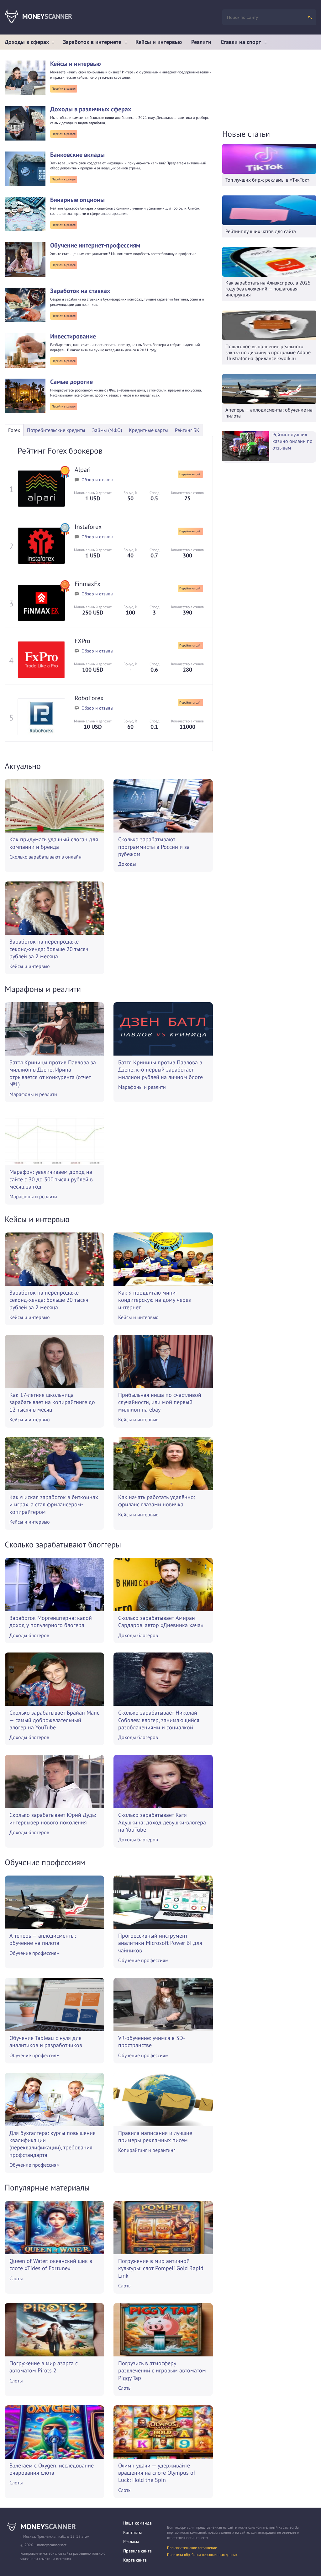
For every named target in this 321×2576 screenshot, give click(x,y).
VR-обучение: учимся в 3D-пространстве (152, 2041)
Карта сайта (135, 2560)
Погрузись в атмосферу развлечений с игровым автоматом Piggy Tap (162, 2371)
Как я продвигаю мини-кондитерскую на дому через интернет (155, 1300)
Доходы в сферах (27, 42)
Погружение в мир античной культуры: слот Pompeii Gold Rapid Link (161, 2268)
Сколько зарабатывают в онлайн (45, 857)
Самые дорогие (71, 382)
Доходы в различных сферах (91, 109)
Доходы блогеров (29, 1635)
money (48, 2527)
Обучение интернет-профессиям (95, 245)
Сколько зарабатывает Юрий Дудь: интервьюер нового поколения (53, 1818)
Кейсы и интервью (159, 42)
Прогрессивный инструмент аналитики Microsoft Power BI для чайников (160, 1943)
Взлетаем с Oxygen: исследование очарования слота (52, 2469)
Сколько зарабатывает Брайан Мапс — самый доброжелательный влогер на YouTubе (54, 1720)
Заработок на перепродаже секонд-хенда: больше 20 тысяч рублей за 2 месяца (49, 949)
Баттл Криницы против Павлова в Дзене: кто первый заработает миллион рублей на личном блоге (160, 1070)
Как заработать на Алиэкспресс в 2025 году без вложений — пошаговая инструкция (268, 289)
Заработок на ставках (80, 291)
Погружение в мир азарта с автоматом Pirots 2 (44, 2367)
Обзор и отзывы (97, 480)
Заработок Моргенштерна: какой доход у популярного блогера (51, 1621)
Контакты (132, 2532)
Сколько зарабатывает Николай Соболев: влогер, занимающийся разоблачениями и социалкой (159, 1720)
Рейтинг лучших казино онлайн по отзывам (292, 441)
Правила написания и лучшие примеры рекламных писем (155, 2137)
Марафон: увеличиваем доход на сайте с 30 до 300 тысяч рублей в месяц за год (51, 1179)
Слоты (16, 2278)
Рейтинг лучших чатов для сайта (261, 231)
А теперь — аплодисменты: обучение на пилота (43, 1939)
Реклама (131, 2541)
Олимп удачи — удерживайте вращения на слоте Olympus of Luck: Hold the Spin (157, 2473)
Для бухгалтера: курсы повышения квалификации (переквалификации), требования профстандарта (53, 2144)
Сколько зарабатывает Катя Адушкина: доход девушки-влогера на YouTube (162, 1822)
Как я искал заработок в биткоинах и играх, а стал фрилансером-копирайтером (54, 1504)
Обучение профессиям (34, 1953)
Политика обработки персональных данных (202, 2555)
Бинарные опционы (77, 200)
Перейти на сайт (190, 474)
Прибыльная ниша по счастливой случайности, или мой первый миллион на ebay (160, 1402)
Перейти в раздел (64, 89)
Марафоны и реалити (33, 1094)
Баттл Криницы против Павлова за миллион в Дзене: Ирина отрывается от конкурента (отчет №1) (53, 1073)
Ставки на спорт (241, 42)
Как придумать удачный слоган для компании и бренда (54, 843)
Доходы (127, 864)
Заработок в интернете (92, 42)
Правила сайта (137, 2551)
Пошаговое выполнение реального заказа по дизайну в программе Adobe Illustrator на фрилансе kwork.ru (268, 352)
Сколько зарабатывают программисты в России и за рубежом (154, 847)
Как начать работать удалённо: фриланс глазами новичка (157, 1501)
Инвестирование (73, 336)
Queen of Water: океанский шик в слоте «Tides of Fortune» (51, 2265)
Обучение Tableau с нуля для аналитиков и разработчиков (46, 2041)
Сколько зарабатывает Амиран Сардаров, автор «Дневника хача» (161, 1621)
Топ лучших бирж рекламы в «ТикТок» (268, 180)
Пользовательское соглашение (192, 2548)
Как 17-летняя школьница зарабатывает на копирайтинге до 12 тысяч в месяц (52, 1402)
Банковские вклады (77, 155)
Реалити (201, 42)
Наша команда (137, 2523)
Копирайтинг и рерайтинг (147, 2150)
